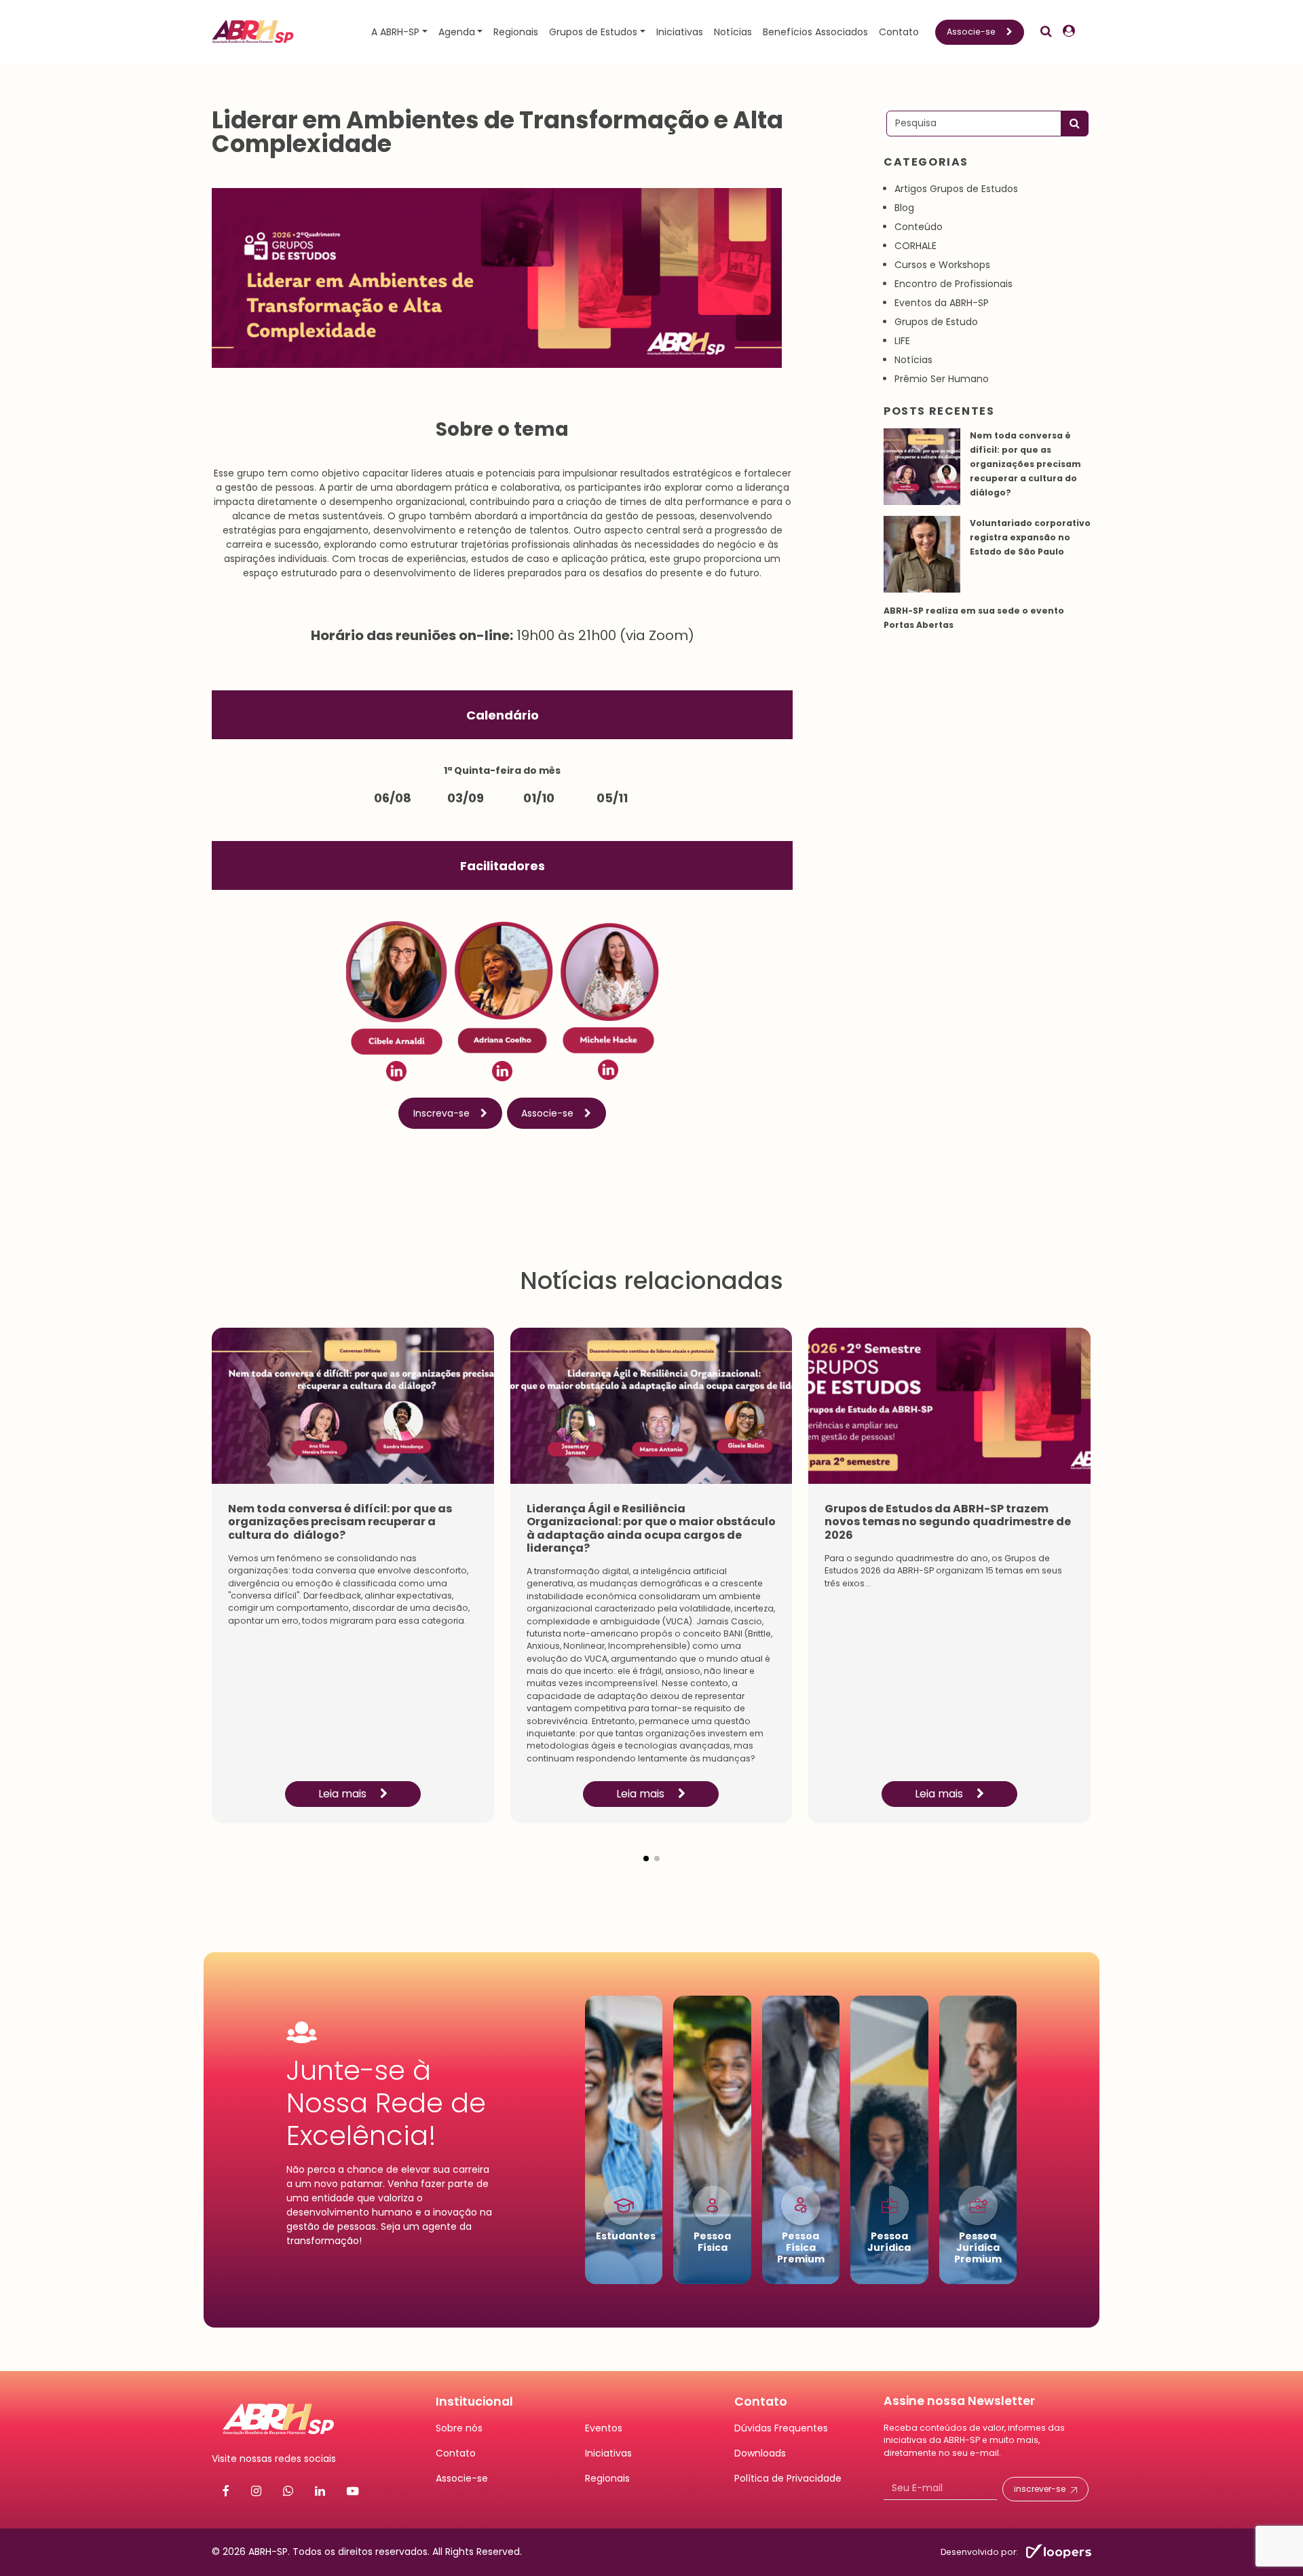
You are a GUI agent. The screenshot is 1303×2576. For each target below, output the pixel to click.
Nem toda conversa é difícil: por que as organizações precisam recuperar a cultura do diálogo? (1025, 464)
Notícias (733, 32)
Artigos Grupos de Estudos (956, 189)
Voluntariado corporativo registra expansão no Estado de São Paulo (1030, 537)
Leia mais (344, 1794)
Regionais (516, 32)
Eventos (604, 2428)
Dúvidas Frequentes (781, 2428)
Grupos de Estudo (936, 322)
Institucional (474, 2402)
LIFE (902, 341)
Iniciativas (680, 32)
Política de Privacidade (788, 2478)
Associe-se (971, 32)
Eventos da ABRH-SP (942, 303)
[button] (646, 1848)
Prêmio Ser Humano (942, 379)
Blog (904, 208)
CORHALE (915, 246)
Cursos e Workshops (942, 265)
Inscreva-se (441, 1113)
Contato (899, 32)
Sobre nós (459, 2428)
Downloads (760, 2453)
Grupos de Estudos (593, 32)
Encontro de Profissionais (953, 284)
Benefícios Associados (815, 32)
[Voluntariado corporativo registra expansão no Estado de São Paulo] (922, 554)
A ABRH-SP (395, 32)
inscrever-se (1040, 2489)
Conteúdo (919, 227)
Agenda (457, 32)
